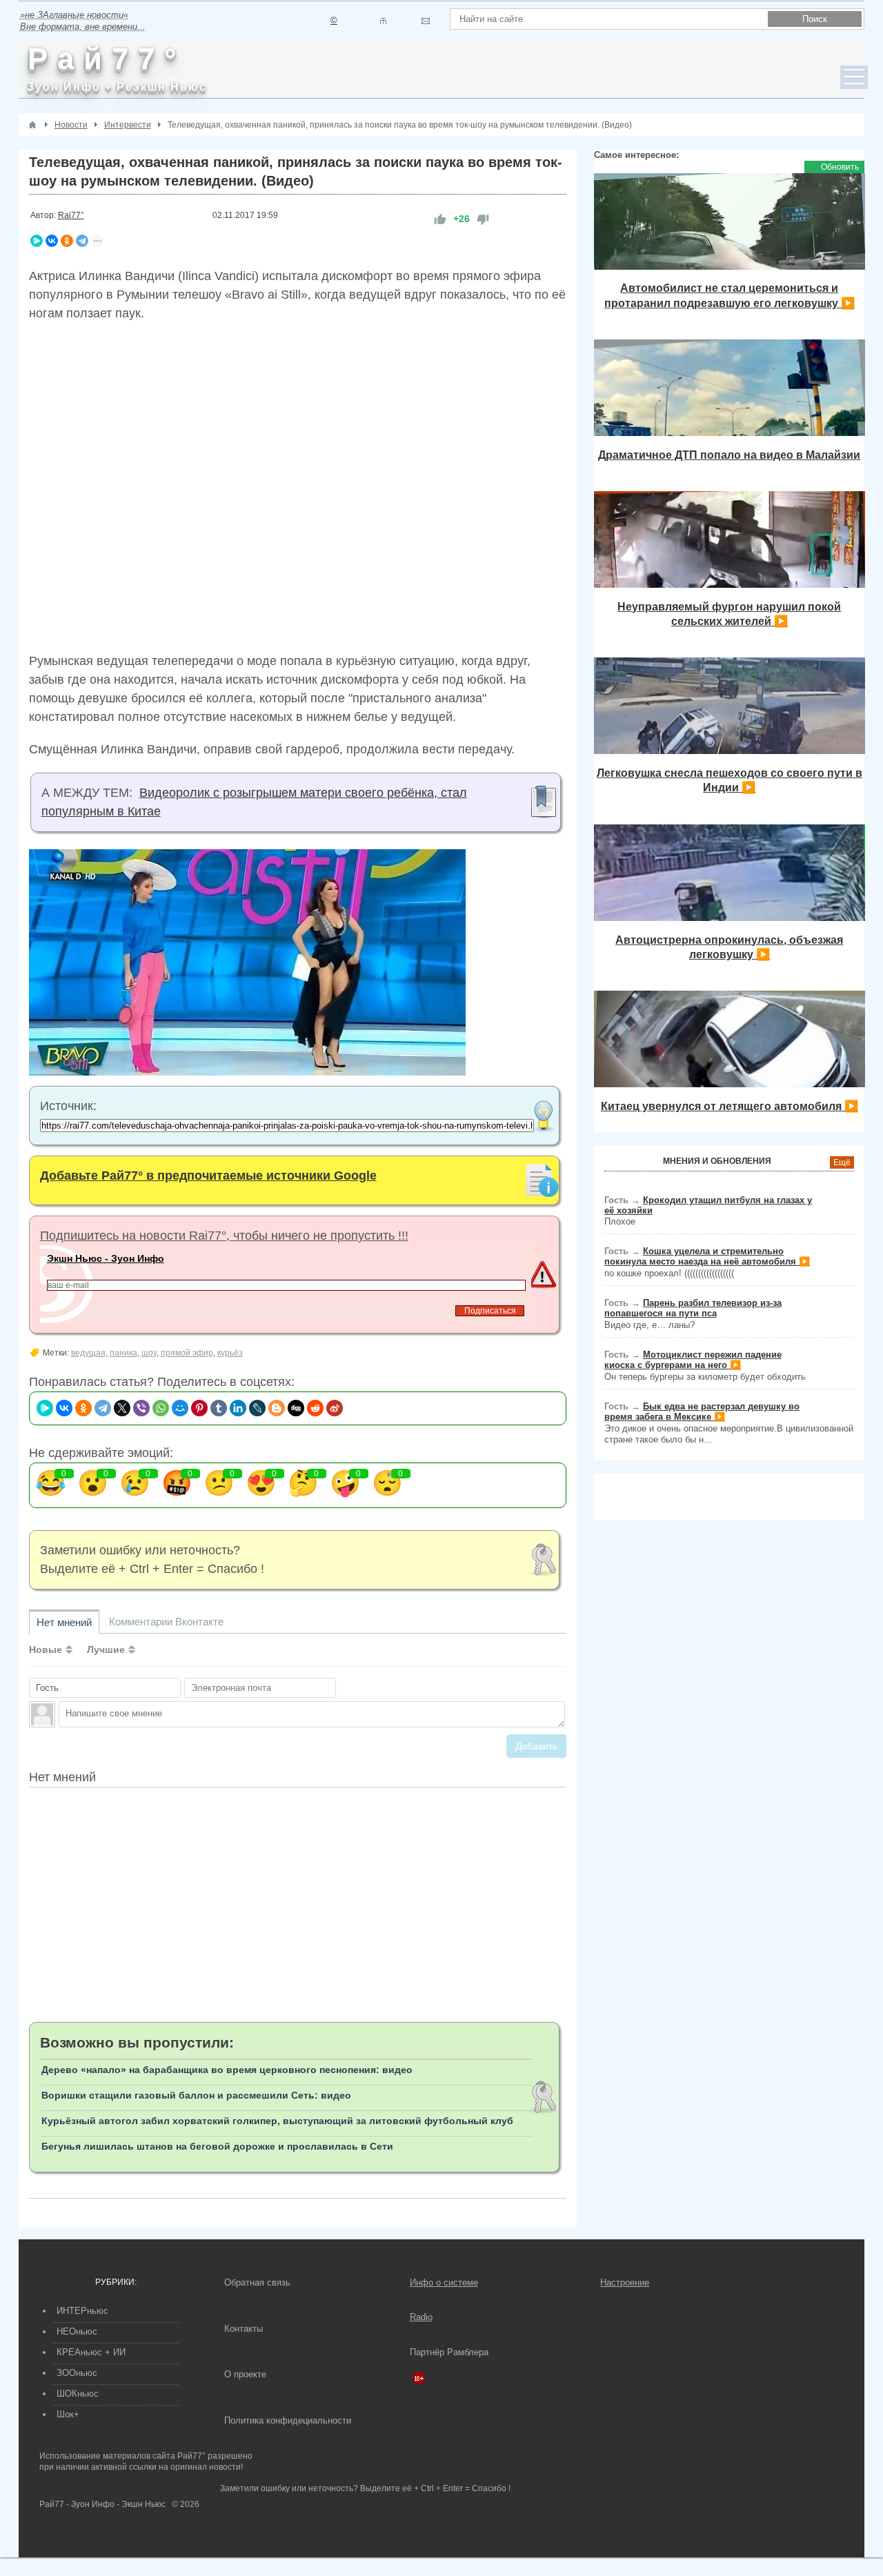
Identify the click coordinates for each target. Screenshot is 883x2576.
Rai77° (71, 215)
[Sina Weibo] (335, 1408)
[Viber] (141, 1408)
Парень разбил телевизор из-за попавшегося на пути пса (693, 1308)
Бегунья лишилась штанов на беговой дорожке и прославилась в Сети (217, 2146)
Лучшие (106, 1649)
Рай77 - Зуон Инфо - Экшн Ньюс (102, 2504)
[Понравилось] (440, 219)
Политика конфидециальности (288, 2420)
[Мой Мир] (180, 1408)
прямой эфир (187, 1353)
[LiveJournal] (257, 1408)
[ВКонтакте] (52, 241)
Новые (46, 1649)
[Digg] (296, 1408)
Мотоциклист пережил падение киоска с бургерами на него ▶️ (693, 1360)
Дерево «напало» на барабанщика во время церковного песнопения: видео (227, 2070)
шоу (149, 1353)
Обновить (840, 167)
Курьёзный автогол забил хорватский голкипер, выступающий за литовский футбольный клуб (277, 2121)
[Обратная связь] (425, 21)
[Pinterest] (199, 1408)
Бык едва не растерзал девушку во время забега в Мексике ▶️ (702, 1411)
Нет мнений (64, 1622)
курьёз (230, 1353)
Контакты (244, 2329)
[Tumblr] (219, 1408)
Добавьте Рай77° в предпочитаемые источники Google (208, 1176)
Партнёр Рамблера (449, 2352)
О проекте (245, 2374)
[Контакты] (383, 21)
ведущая (88, 1353)
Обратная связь (257, 2282)
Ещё (842, 1162)
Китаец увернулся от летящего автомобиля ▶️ (730, 1106)
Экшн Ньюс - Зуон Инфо (106, 1258)
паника (123, 1353)
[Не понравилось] (483, 219)
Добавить (536, 1746)
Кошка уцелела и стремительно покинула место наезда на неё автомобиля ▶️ (707, 1256)
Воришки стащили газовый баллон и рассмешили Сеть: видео (196, 2095)
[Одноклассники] (67, 241)
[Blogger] (277, 1408)
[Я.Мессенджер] (37, 241)
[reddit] (315, 1408)
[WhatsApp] (161, 1408)
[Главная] (32, 125)
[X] (122, 1408)
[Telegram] (82, 241)
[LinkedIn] (238, 1408)
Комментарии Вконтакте (166, 1622)
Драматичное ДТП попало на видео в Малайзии (729, 455)
